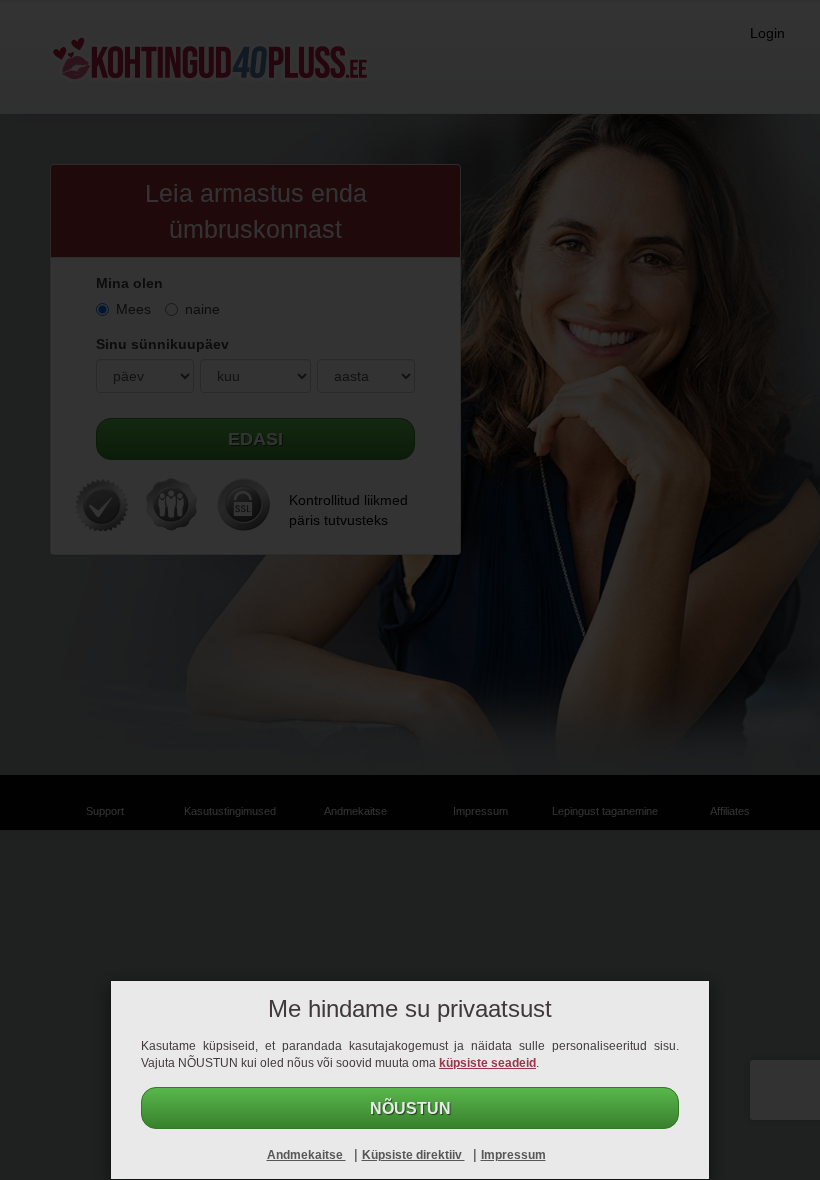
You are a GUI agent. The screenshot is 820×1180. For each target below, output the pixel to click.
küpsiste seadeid (487, 1063)
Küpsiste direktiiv (413, 1155)
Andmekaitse (306, 1155)
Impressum (513, 1155)
